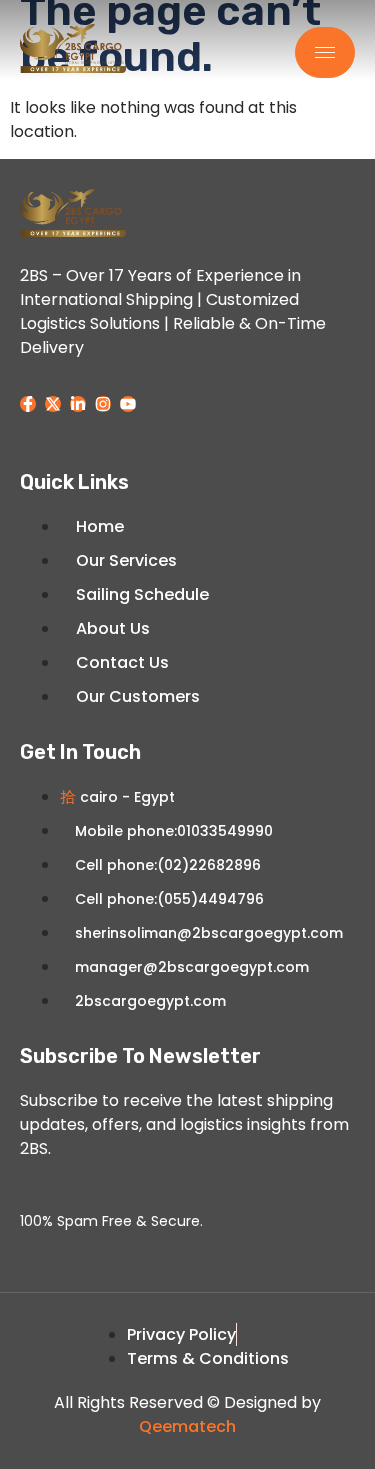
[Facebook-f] (28, 404)
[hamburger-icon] (325, 52)
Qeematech (187, 1426)
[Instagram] (103, 404)
